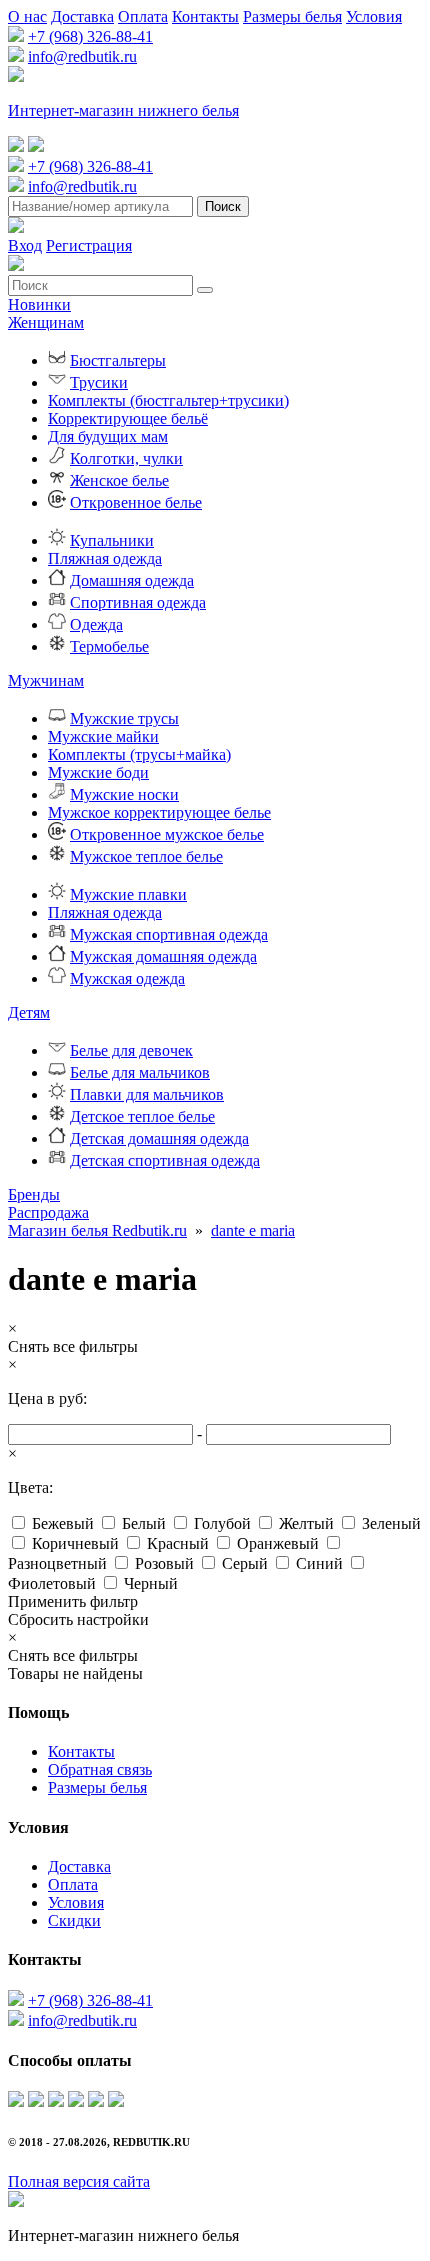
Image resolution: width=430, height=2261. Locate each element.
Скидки (74, 1920)
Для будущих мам (108, 436)
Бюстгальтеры (118, 360)
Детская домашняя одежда (159, 1138)
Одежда (96, 624)
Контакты (205, 16)
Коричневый (75, 1543)
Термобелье (109, 646)
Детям (29, 1012)
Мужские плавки (128, 894)
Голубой (222, 1523)
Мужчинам (46, 680)
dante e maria (253, 1230)
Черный (151, 1583)
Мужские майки (103, 736)
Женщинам (46, 322)
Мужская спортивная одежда (169, 934)
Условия (374, 16)
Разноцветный (57, 1563)
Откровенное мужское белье (167, 834)
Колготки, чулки (126, 458)
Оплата (143, 16)
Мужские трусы (124, 718)
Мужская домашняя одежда (163, 956)
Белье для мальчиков (140, 1072)
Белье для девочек (131, 1050)
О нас (27, 16)
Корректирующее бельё (128, 418)
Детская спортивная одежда (165, 1160)
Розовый (164, 1563)
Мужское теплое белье (146, 856)
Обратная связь (100, 1769)
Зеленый (391, 1523)
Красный (178, 1543)
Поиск (223, 206)
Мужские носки (124, 794)
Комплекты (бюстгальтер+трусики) (168, 400)
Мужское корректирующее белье (159, 812)
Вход (25, 245)
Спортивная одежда (138, 602)
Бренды (34, 1194)
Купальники (112, 540)
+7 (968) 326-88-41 (90, 36)
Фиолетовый (52, 1583)
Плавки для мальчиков (147, 1094)
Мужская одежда (127, 978)
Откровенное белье (136, 502)
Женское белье (119, 480)
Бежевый (63, 1523)
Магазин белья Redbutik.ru (97, 1230)
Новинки (39, 304)
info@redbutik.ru (82, 56)
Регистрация (89, 245)
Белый (144, 1523)
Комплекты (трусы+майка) (139, 754)
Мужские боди (98, 772)
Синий (319, 1563)
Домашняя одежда (132, 580)
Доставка (82, 16)
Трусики (99, 382)
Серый (245, 1563)
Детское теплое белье (142, 1116)
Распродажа (48, 1212)
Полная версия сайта (79, 2181)
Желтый (306, 1523)
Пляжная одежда (105, 558)
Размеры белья (292, 16)
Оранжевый (278, 1543)
